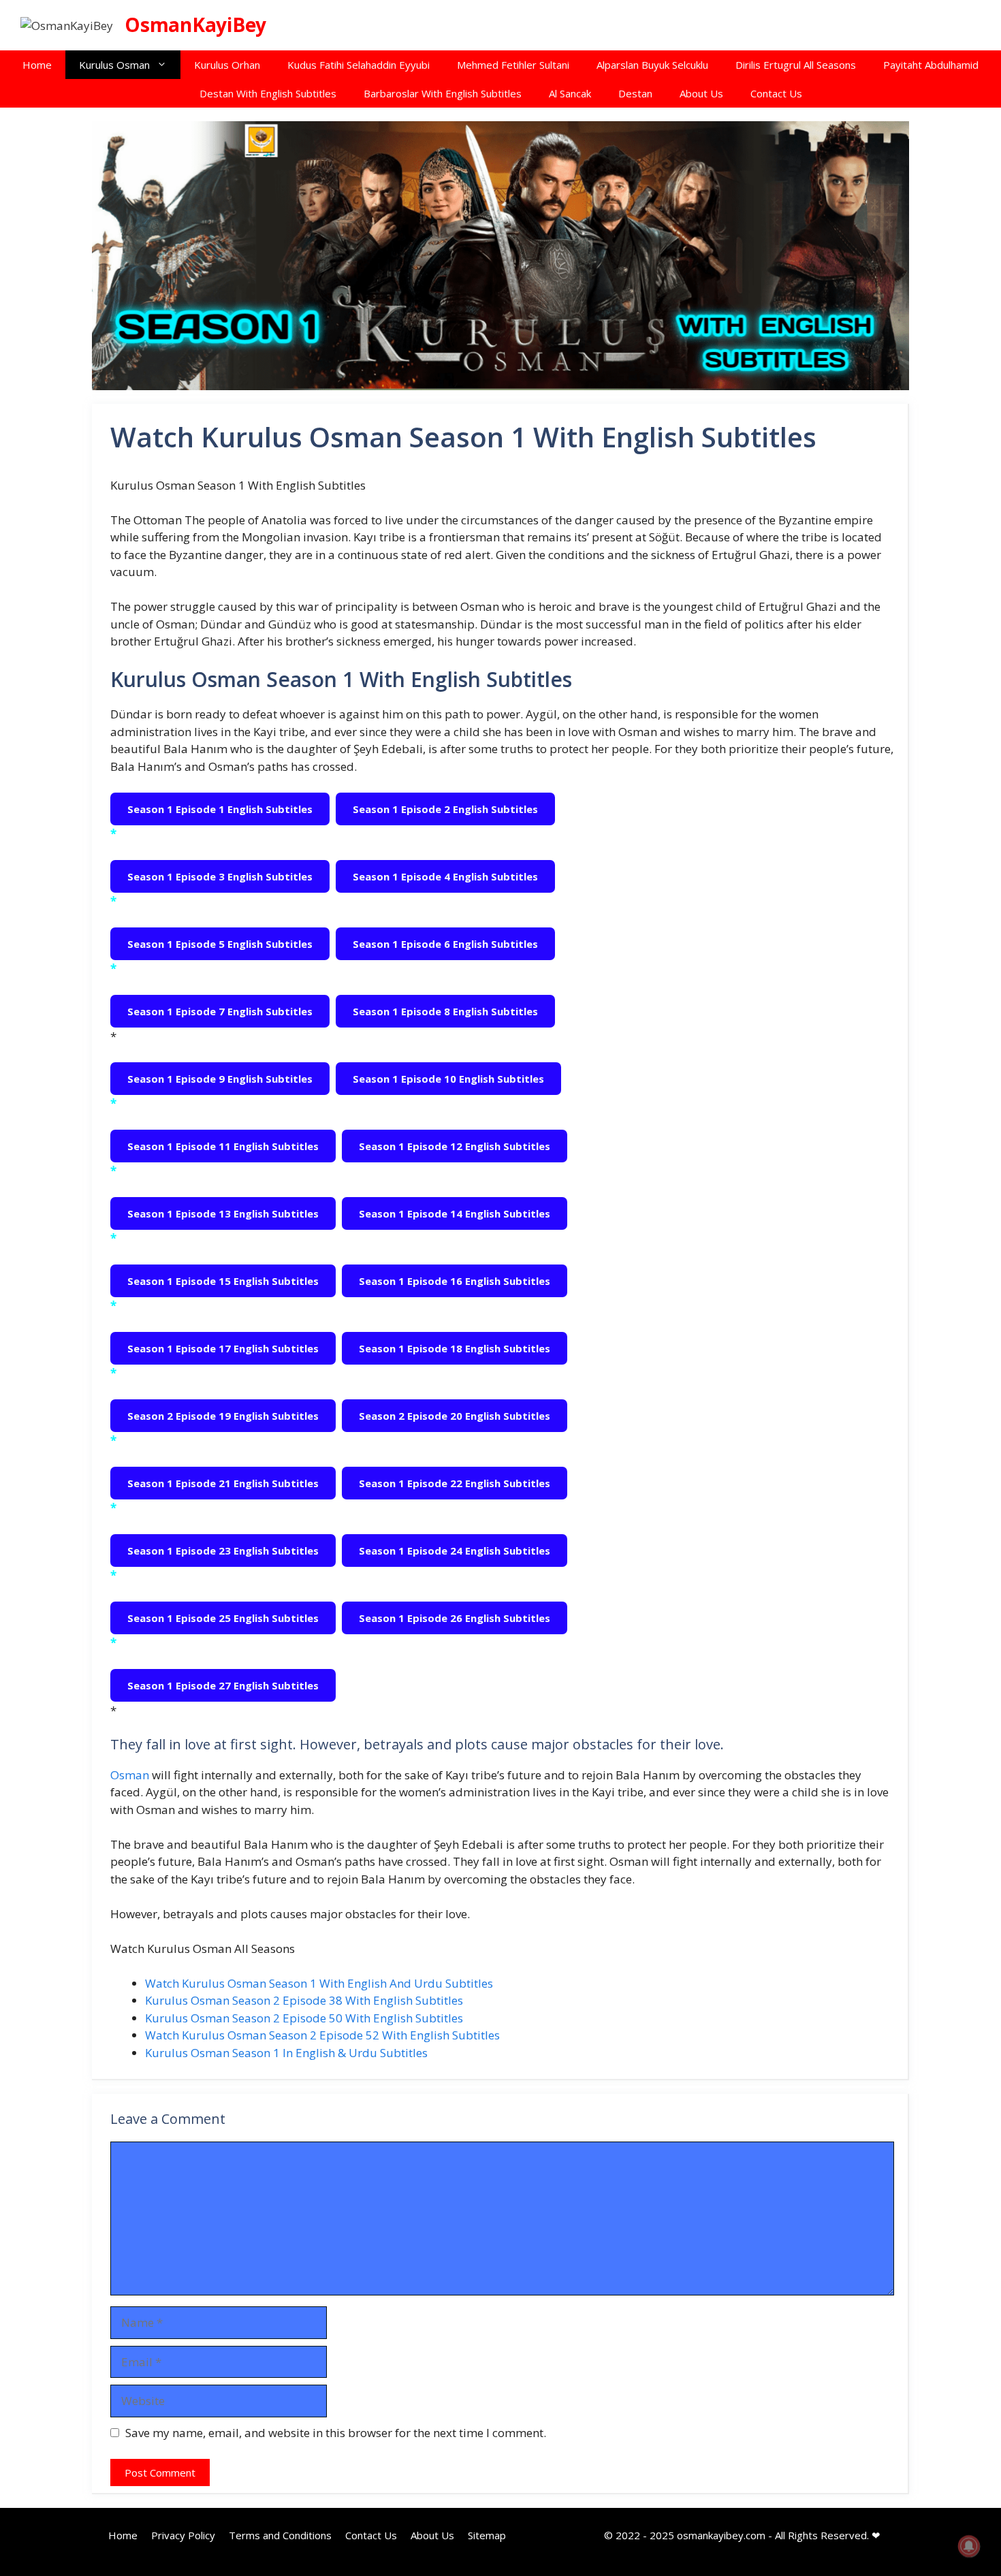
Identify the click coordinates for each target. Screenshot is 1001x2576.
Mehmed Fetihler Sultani (513, 65)
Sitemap (487, 2535)
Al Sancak (570, 93)
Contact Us (776, 93)
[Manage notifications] (969, 2546)
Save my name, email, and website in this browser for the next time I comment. (336, 2433)
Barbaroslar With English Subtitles (443, 93)
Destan (635, 93)
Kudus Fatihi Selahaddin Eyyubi (359, 65)
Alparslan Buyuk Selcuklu (652, 65)
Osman (131, 1775)
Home (37, 65)
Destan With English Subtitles (268, 93)
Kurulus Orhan (227, 65)
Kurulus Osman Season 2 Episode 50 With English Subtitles (304, 2018)
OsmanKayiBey (195, 25)
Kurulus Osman (114, 65)
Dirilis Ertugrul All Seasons (796, 65)
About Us (701, 93)
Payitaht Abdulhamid (931, 65)
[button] (165, 65)
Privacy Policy (183, 2535)
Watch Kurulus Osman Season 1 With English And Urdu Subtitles (319, 1983)
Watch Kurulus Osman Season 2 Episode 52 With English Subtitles (322, 2035)
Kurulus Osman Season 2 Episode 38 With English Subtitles (304, 2000)
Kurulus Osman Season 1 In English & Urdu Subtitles (286, 2053)
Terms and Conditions (280, 2535)
